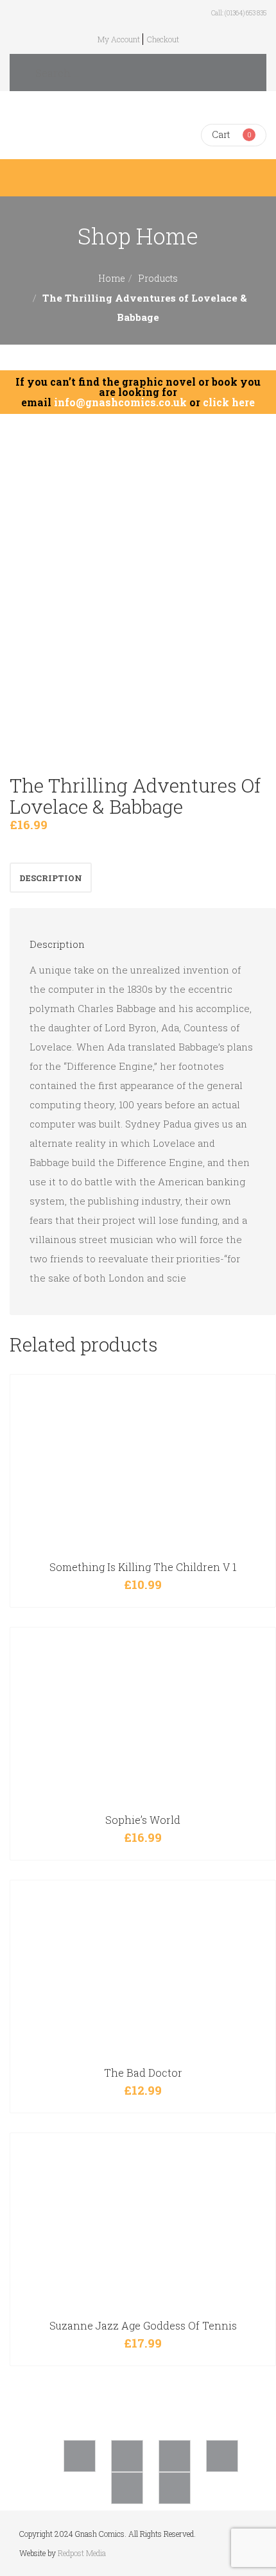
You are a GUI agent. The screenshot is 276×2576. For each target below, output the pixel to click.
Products (158, 278)
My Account (119, 39)
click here (229, 402)
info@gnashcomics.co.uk (120, 402)
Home (112, 278)
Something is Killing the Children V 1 (143, 1567)
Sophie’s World (143, 1820)
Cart (221, 134)
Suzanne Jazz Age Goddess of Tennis (143, 2325)
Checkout (163, 39)
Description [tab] (51, 878)
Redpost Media (82, 2553)
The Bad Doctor (143, 2073)
